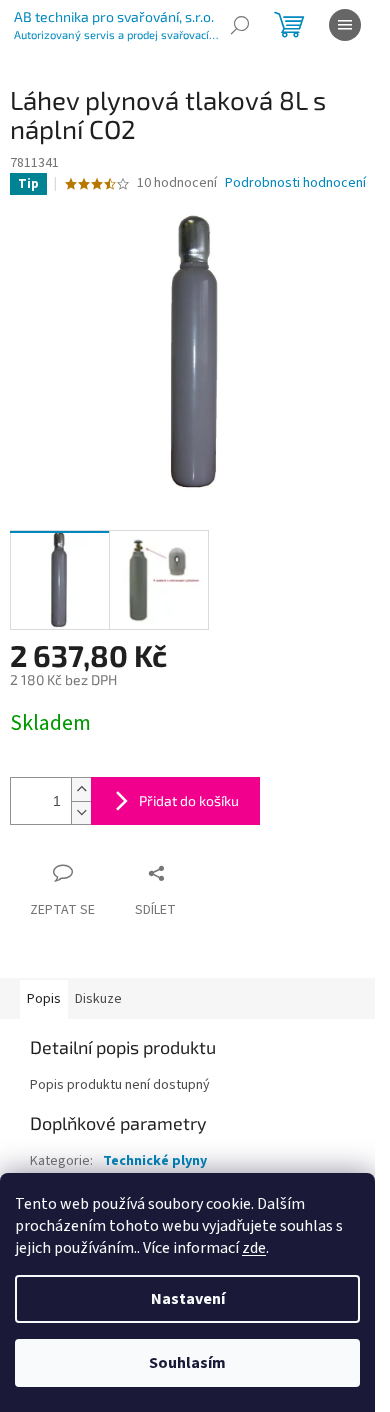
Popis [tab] (44, 999)
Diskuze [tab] (98, 999)
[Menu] (345, 25)
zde (254, 1248)
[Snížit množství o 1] (81, 812)
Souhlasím (187, 1363)
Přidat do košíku (189, 800)
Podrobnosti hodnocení (295, 183)
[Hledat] (240, 25)
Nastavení (188, 1299)
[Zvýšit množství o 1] (81, 789)
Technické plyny (155, 1161)
